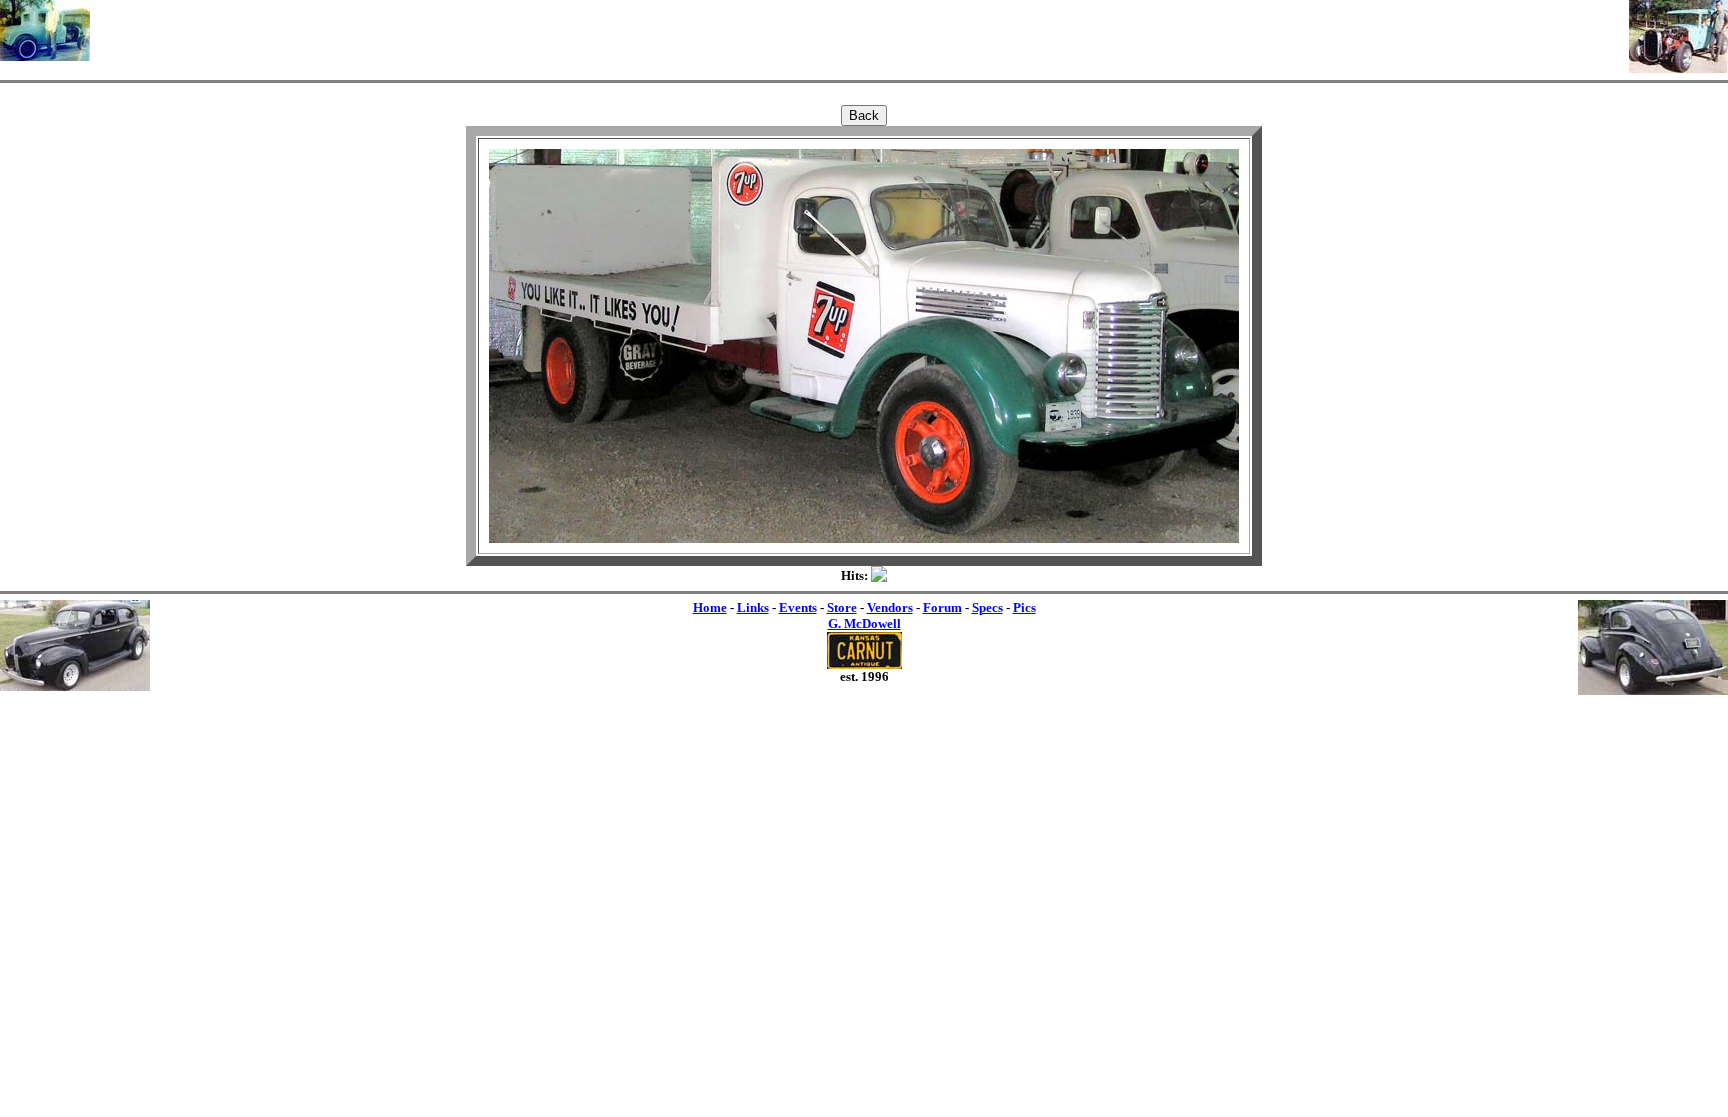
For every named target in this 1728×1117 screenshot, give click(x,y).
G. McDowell (864, 623)
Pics (1024, 607)
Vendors (890, 607)
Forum (942, 607)
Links (753, 607)
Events (798, 607)
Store (842, 607)
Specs (987, 607)
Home (710, 607)
